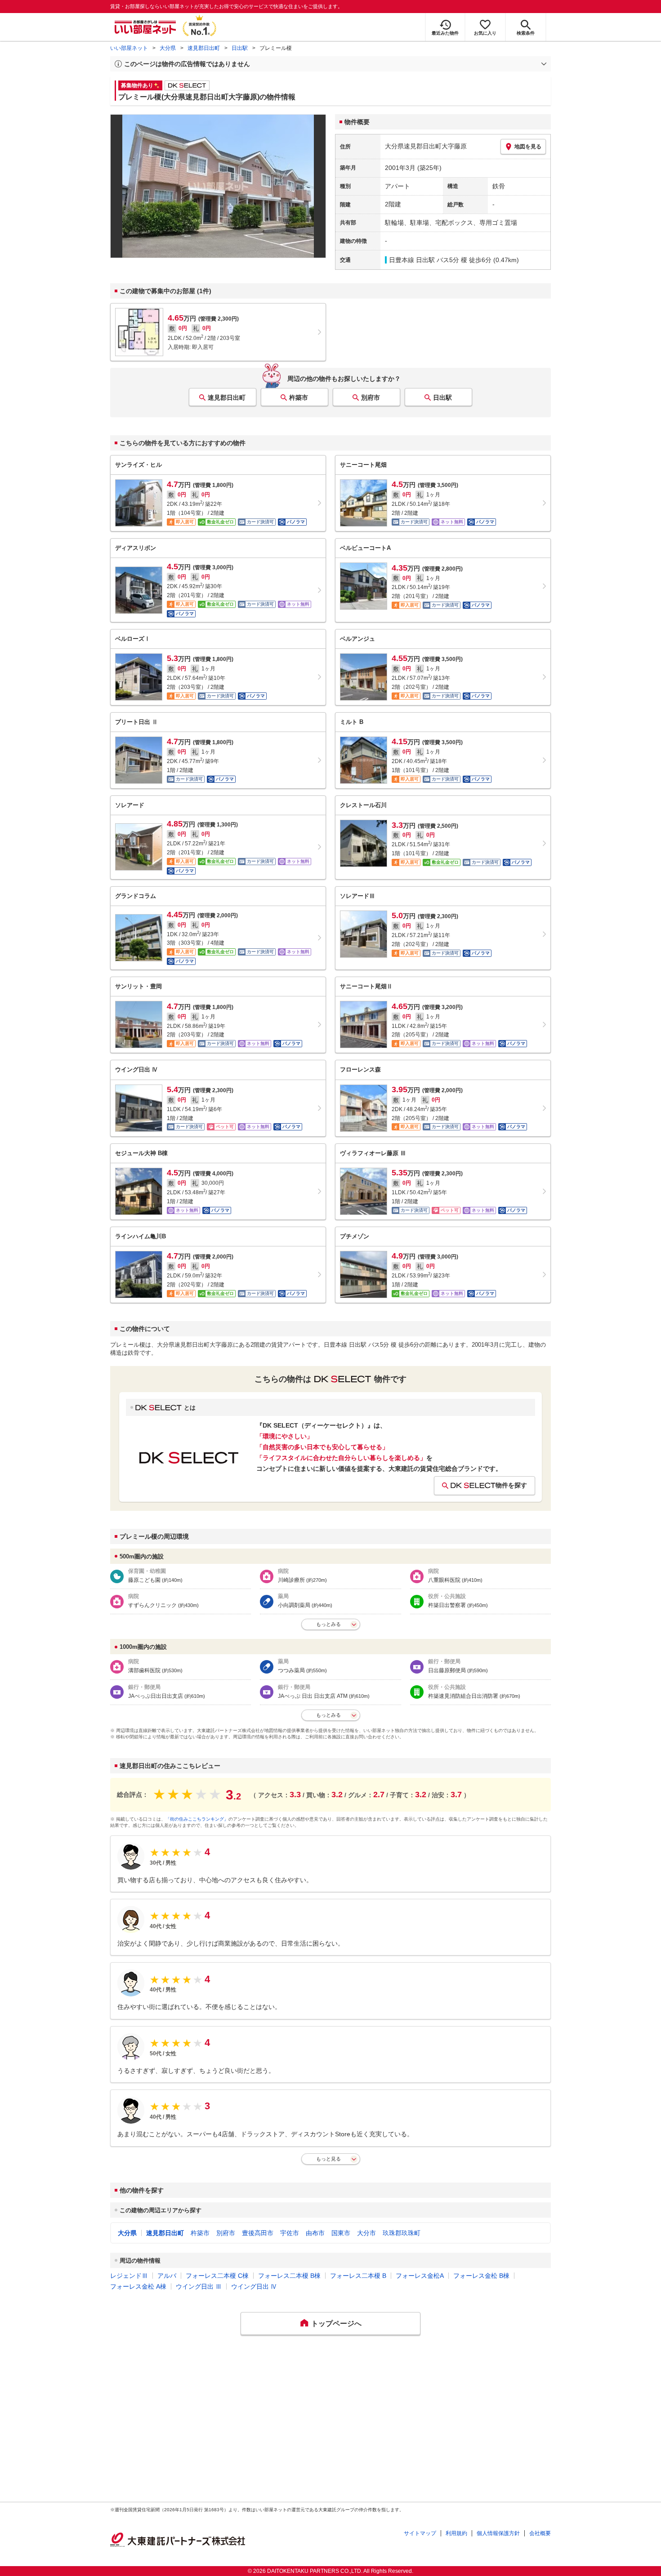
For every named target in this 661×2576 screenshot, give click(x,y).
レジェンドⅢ (129, 2276)
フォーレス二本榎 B (358, 2276)
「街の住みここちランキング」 (197, 1819)
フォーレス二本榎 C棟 (217, 2276)
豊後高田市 (258, 2233)
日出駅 (240, 48)
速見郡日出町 (204, 48)
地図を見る (528, 147)
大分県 (168, 48)
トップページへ (336, 2324)
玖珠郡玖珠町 (402, 2233)
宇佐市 (290, 2233)
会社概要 (540, 2533)
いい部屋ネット (129, 48)
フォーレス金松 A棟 (138, 2286)
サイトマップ (420, 2533)
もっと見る (328, 2159)
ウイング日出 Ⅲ (199, 2286)
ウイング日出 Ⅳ (254, 2286)
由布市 (315, 2233)
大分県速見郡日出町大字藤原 (426, 146)
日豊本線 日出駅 (412, 260)
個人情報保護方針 (498, 2533)
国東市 (341, 2233)
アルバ (167, 2276)
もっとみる (328, 1624)
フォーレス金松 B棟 (481, 2276)
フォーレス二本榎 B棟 (289, 2276)
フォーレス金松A (420, 2276)
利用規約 (456, 2533)
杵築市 (299, 397)
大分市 (366, 2233)
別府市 (371, 397)
